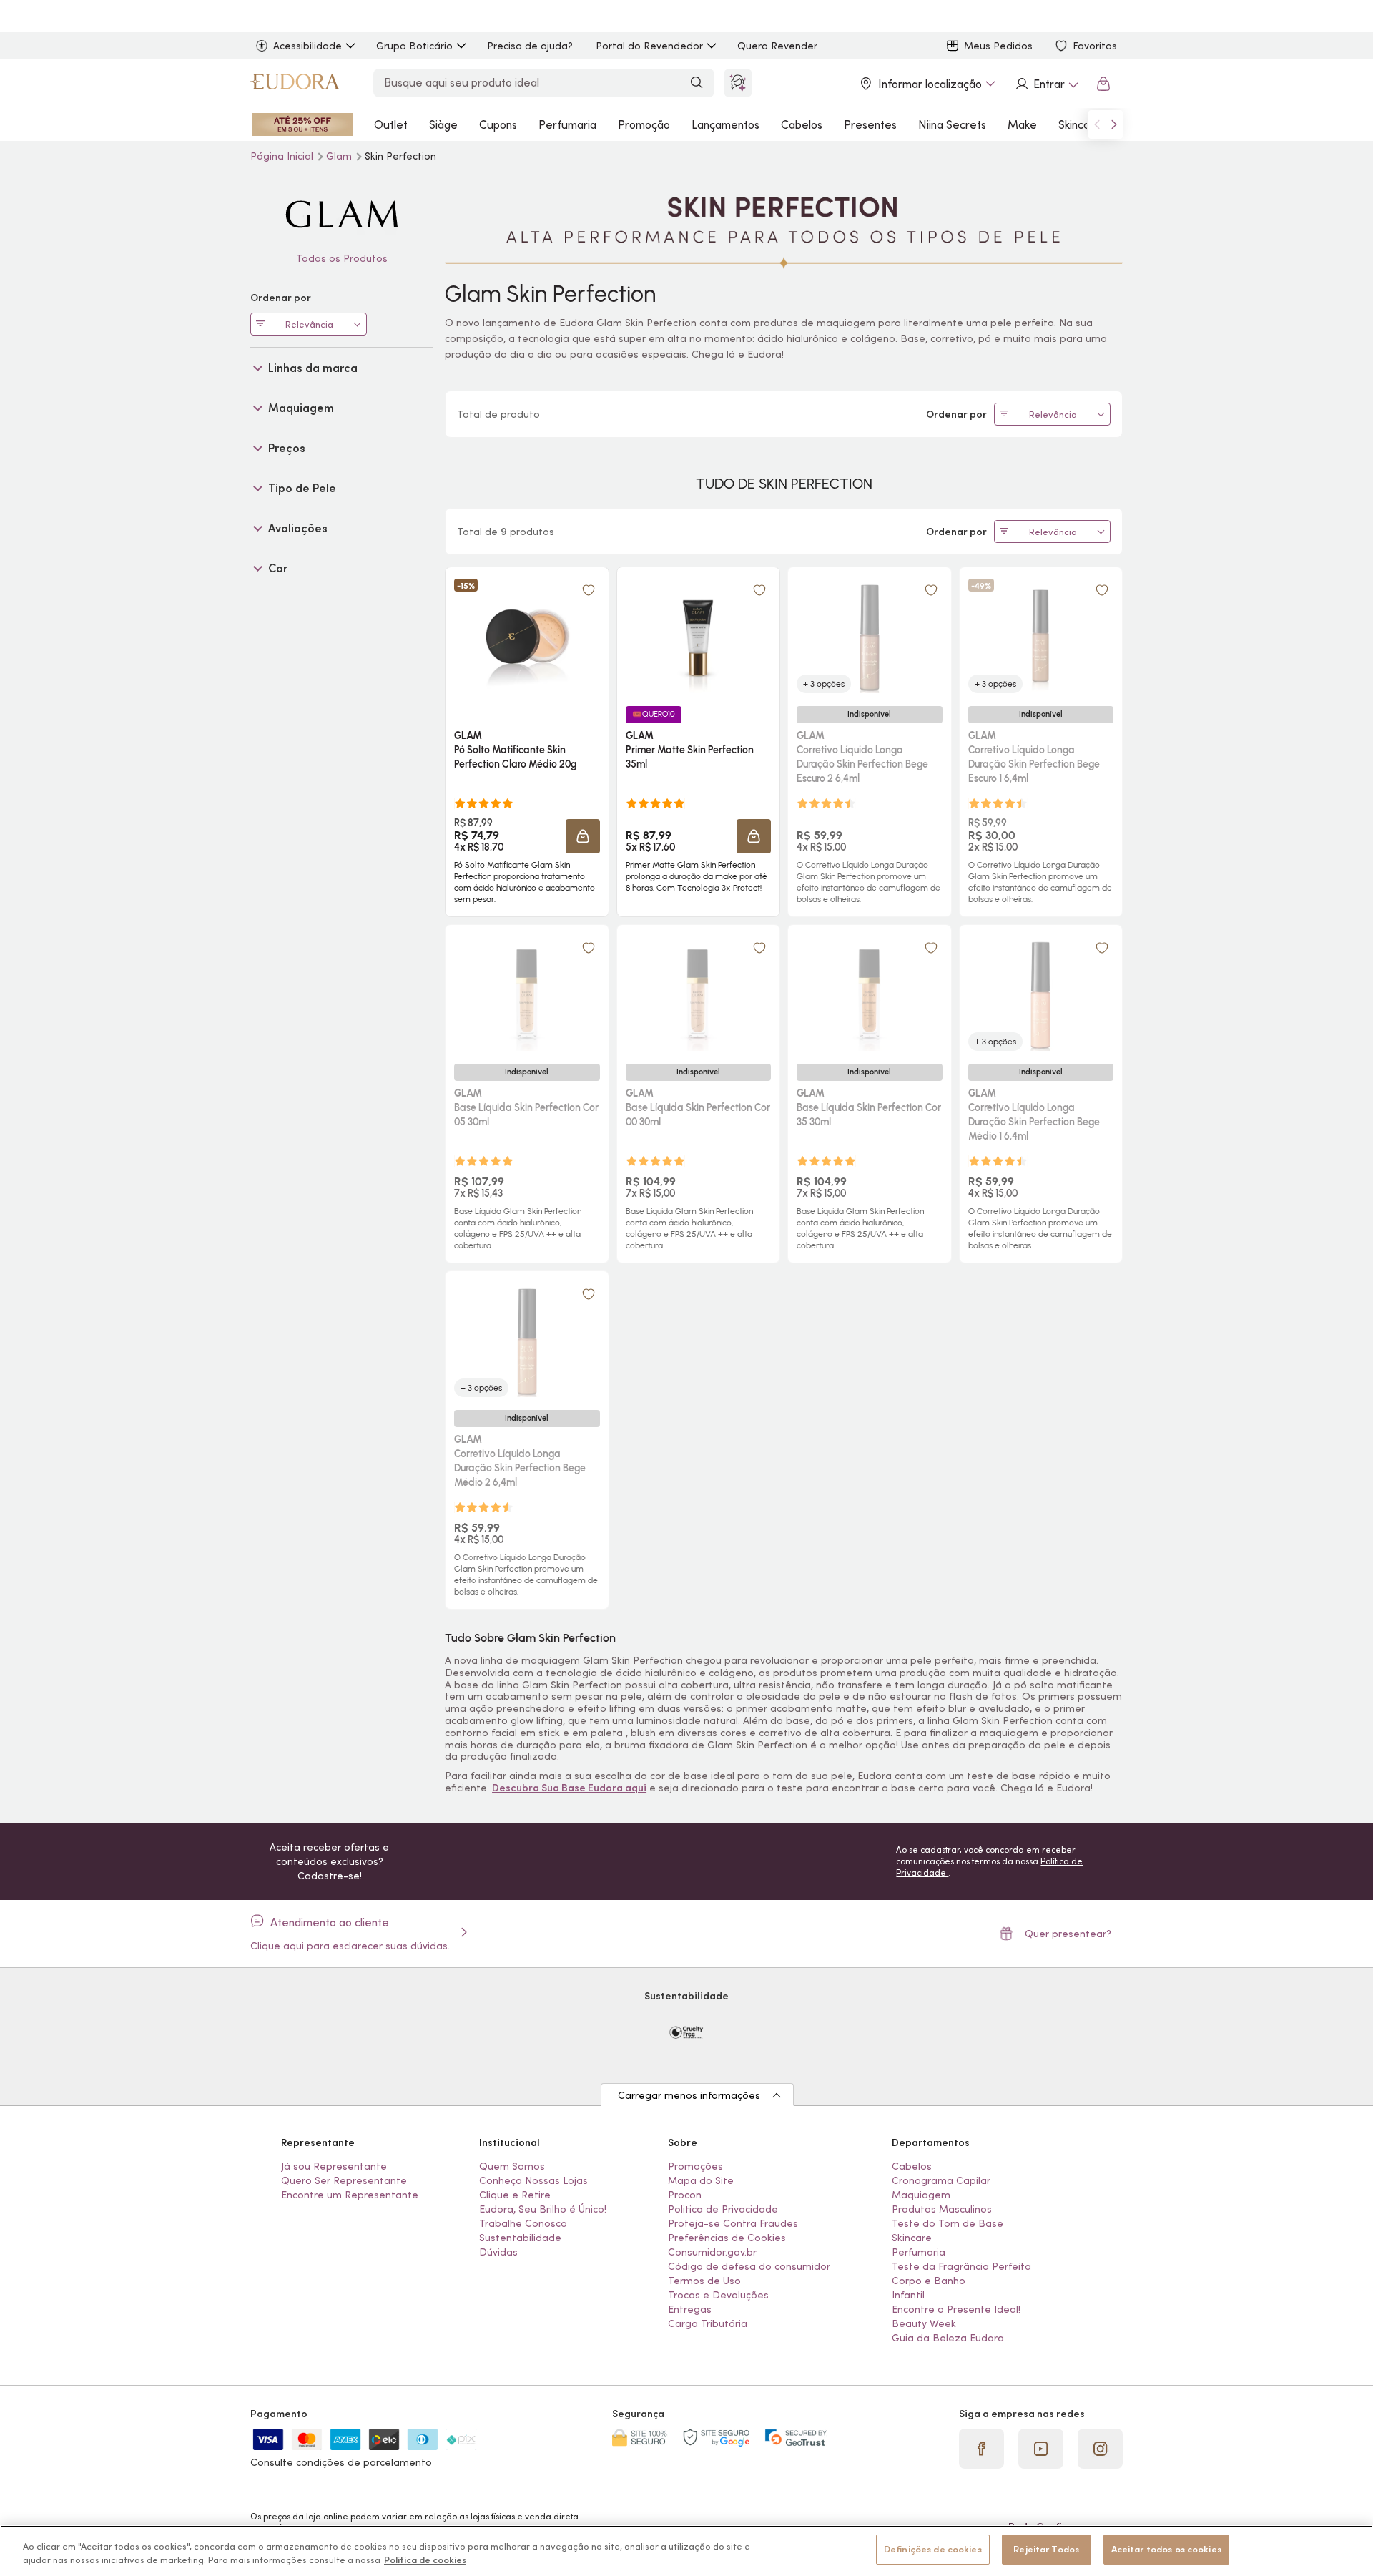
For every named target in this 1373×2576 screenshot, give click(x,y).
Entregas (690, 2309)
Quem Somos (512, 2166)
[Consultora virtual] (738, 83)
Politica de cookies (425, 2561)
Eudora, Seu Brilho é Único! (543, 2209)
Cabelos (802, 124)
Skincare (1080, 124)
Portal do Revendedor (649, 46)
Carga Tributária (708, 2323)
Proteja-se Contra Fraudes (733, 2223)
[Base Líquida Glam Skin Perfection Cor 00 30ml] (698, 994)
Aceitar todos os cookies (1166, 2549)
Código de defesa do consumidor (749, 2266)
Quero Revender (777, 46)
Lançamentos (725, 124)
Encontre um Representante (350, 2195)
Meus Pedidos (998, 46)
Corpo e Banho (929, 2281)
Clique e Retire (515, 2195)
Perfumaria (567, 124)
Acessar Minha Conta (1046, 84)
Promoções (695, 2166)
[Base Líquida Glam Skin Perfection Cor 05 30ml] (527, 994)
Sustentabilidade (520, 2238)
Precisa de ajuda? (530, 46)
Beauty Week (924, 2323)
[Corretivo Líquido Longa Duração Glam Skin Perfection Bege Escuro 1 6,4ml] (1040, 636)
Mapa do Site (701, 2180)
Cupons (498, 124)
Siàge (443, 124)
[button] (583, 836)
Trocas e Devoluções (718, 2295)
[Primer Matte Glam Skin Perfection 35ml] (698, 636)
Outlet (391, 124)
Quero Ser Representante (344, 2180)
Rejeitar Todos (1046, 2549)
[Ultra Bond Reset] (302, 124)
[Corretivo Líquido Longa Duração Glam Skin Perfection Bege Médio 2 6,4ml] (527, 1340)
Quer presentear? (1068, 1934)
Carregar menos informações (689, 2095)
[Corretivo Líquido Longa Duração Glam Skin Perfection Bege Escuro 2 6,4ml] (870, 636)
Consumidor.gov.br (712, 2252)
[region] (686, 2551)
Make (1022, 124)
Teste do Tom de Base (948, 2223)
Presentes (870, 124)
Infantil (908, 2295)
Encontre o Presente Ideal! (956, 2309)
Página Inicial (283, 156)
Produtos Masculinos (942, 2209)
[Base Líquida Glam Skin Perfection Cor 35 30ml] (870, 994)
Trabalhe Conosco (523, 2223)
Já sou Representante (334, 2166)
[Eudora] (295, 84)
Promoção (644, 124)
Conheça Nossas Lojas (533, 2180)
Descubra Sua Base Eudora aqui (569, 1788)
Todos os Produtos (342, 258)
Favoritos (1095, 46)
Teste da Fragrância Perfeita (961, 2266)
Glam (340, 156)
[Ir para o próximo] (1114, 124)
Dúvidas (498, 2252)
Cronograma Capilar (941, 2180)
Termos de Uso (704, 2281)
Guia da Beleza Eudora (948, 2338)
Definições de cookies (933, 2549)
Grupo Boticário (414, 46)
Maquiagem (921, 2195)
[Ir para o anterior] (1097, 124)
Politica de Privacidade (723, 2209)
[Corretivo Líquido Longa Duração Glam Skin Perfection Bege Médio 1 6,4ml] (1040, 994)
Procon (685, 2195)
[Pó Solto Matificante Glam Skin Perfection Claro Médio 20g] (527, 636)
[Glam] (341, 214)
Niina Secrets (952, 124)
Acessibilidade (307, 46)
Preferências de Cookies (727, 2238)
